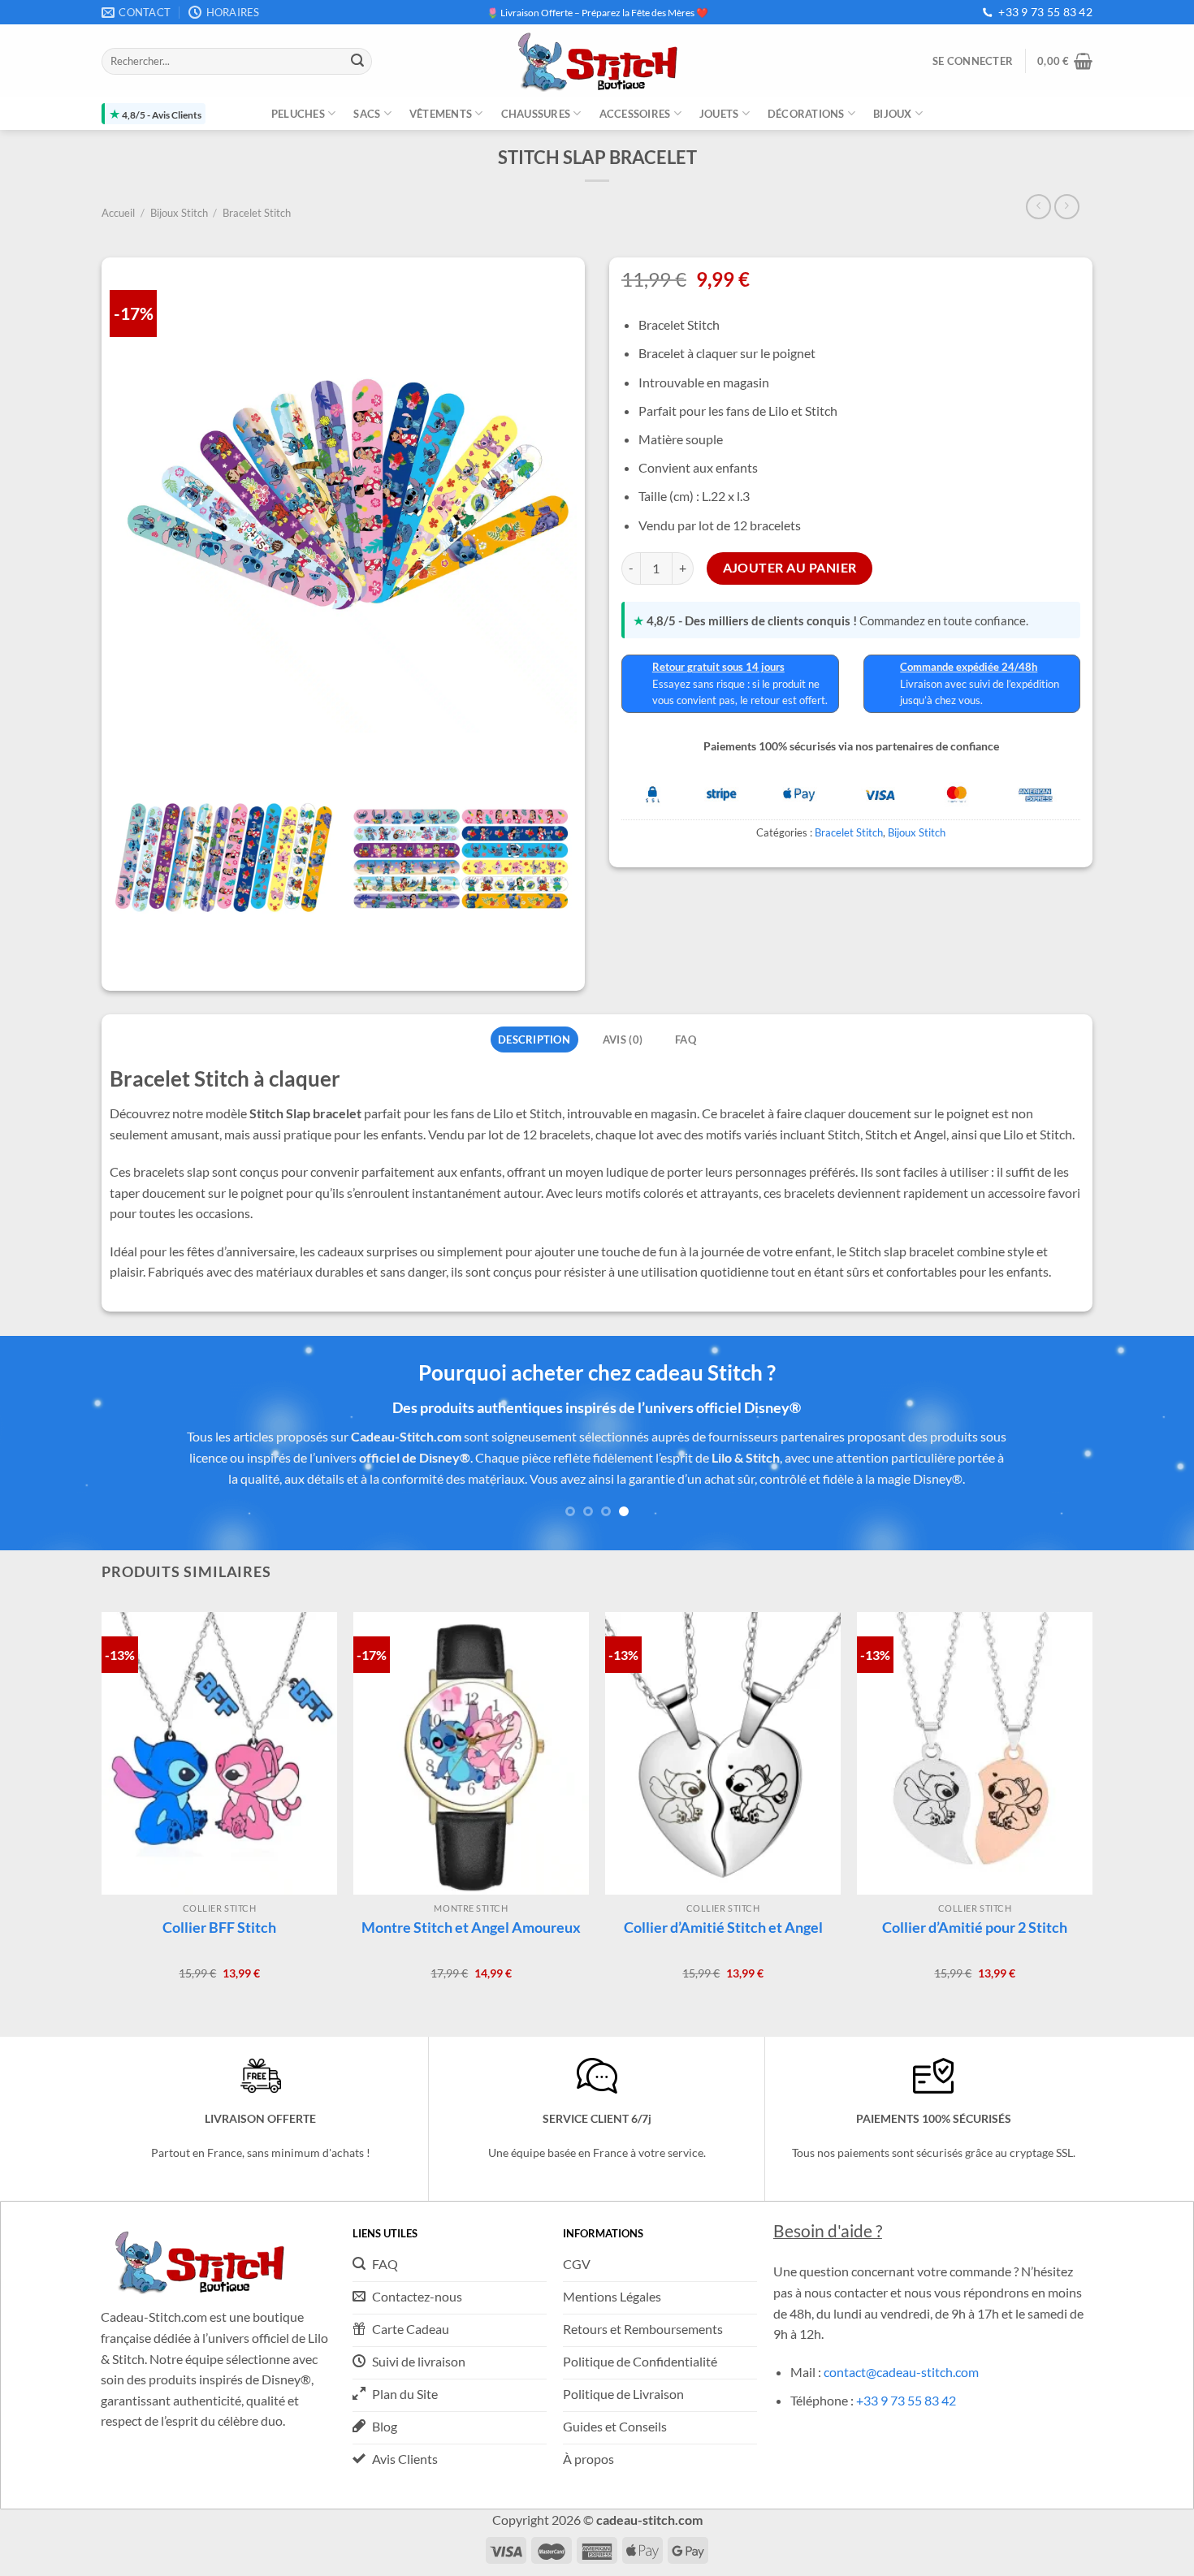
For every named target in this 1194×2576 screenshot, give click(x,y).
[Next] (1149, 1465)
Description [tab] (534, 1039)
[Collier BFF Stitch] (219, 1753)
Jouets (719, 114)
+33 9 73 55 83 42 (1045, 12)
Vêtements (441, 114)
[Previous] (45, 1465)
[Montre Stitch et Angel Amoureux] (471, 1753)
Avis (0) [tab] (623, 1039)
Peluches (298, 114)
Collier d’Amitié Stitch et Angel (723, 1927)
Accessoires (635, 114)
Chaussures (536, 114)
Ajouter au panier (790, 568)
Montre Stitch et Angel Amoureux (471, 1927)
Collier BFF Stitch (219, 1927)
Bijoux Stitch (179, 213)
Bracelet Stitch (257, 213)
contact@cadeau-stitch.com (901, 2372)
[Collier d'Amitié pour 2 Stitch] (975, 1753)
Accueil (118, 213)
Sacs (367, 114)
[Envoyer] (357, 62)
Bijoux (893, 114)
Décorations (806, 114)
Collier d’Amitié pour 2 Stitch (975, 1927)
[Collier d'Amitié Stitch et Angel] (723, 1753)
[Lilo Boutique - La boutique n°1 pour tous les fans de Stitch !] (597, 61)
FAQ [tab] (686, 1039)
